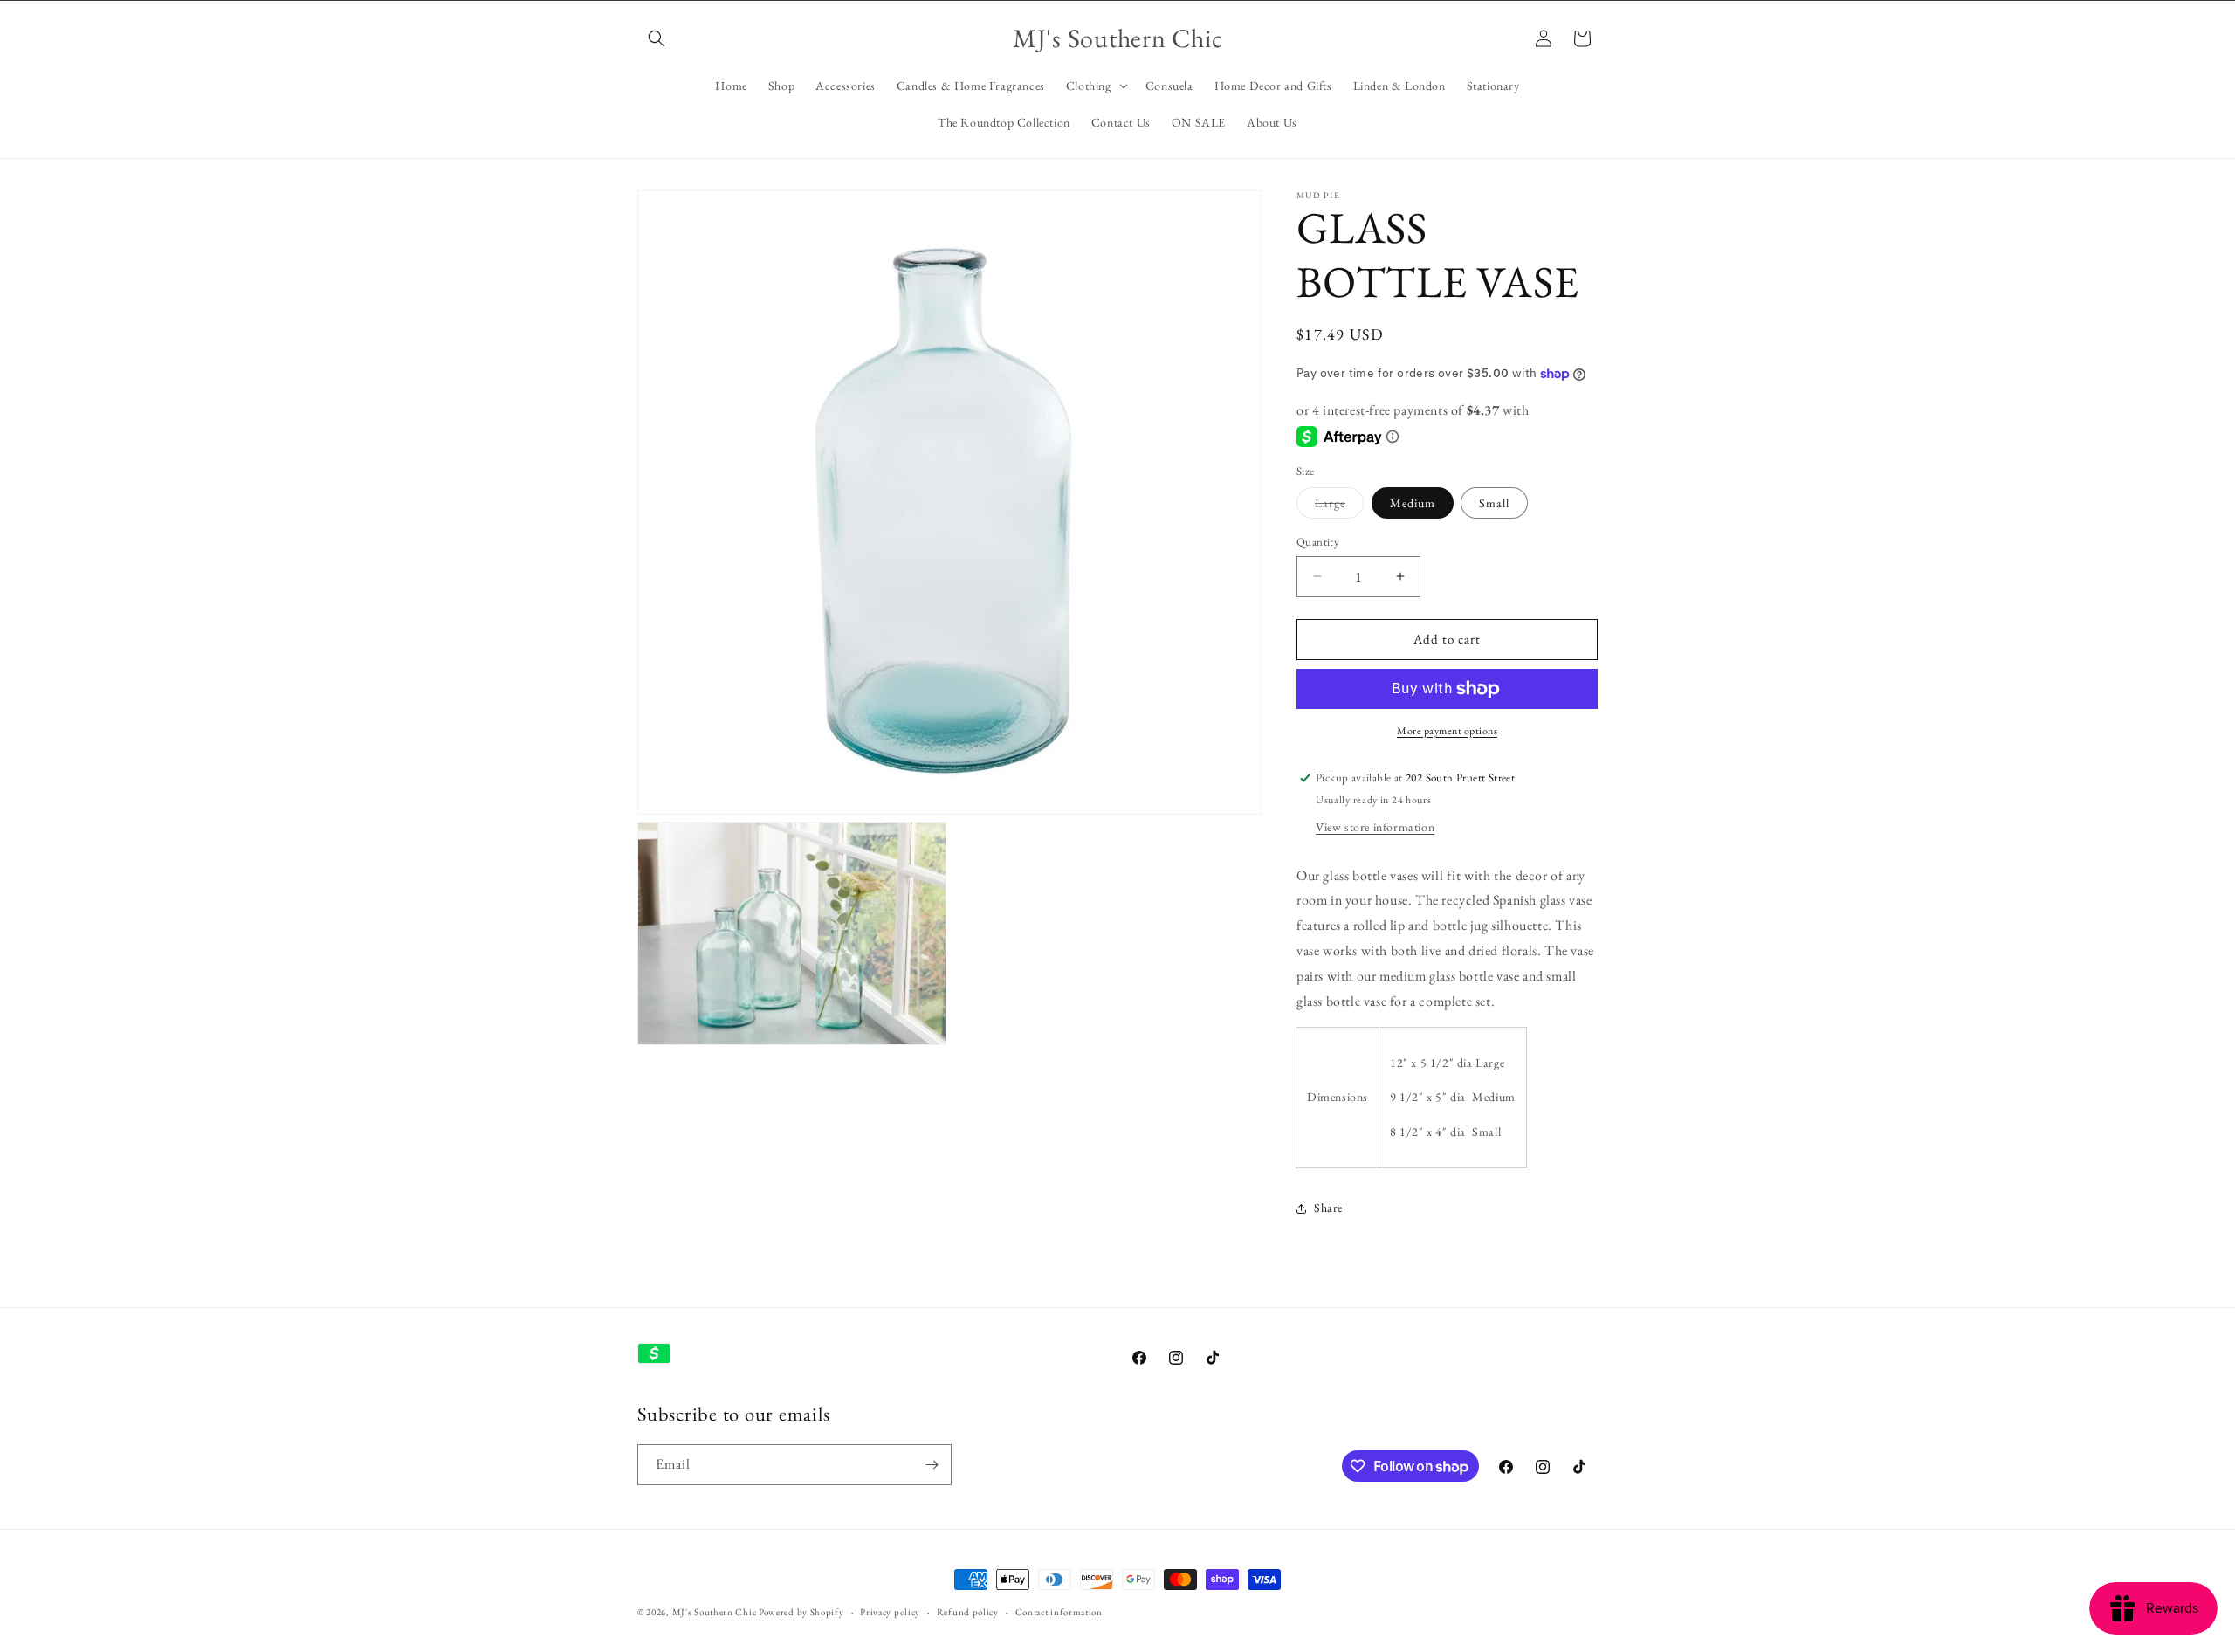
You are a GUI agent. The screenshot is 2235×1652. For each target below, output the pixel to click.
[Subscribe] (932, 1465)
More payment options (1447, 731)
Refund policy (968, 1612)
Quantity (1318, 542)
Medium (1413, 503)
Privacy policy (890, 1612)
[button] (657, 38)
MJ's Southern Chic (715, 1612)
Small (1494, 503)
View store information (1375, 827)
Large (1339, 506)
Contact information (1059, 1612)
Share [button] (1328, 1208)
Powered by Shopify (801, 1612)
